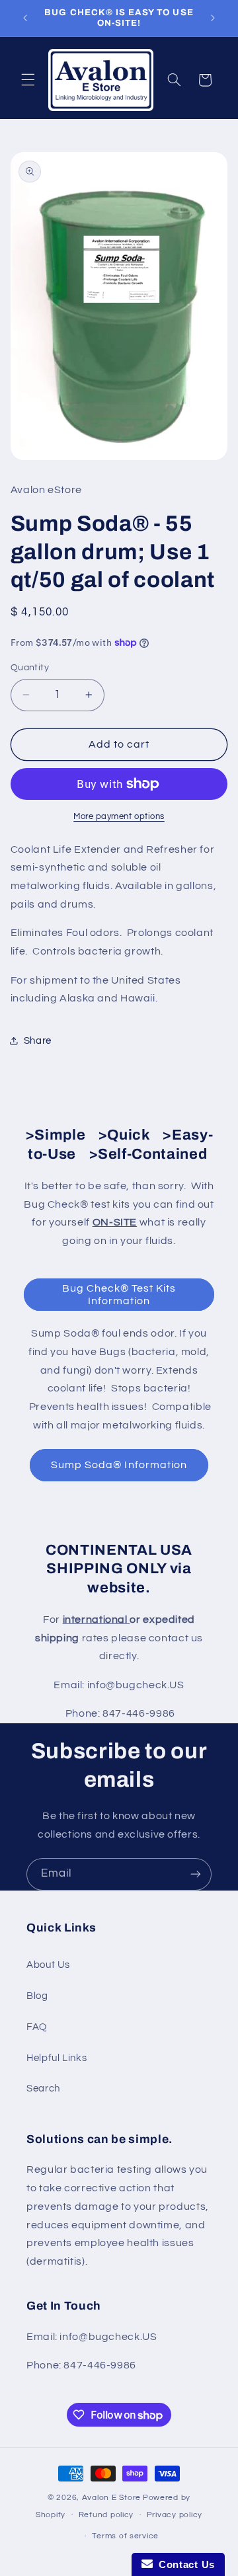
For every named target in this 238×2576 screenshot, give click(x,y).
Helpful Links (57, 2058)
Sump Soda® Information (119, 1465)
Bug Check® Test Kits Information (119, 1295)
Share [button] (38, 1041)
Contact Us (184, 2564)
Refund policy (106, 2515)
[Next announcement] (213, 18)
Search (43, 2088)
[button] (28, 80)
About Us (48, 1965)
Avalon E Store (111, 2498)
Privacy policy (175, 2515)
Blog (37, 1996)
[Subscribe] (196, 1874)
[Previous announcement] (25, 18)
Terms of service (125, 2536)
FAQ (37, 2027)
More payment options (119, 817)
